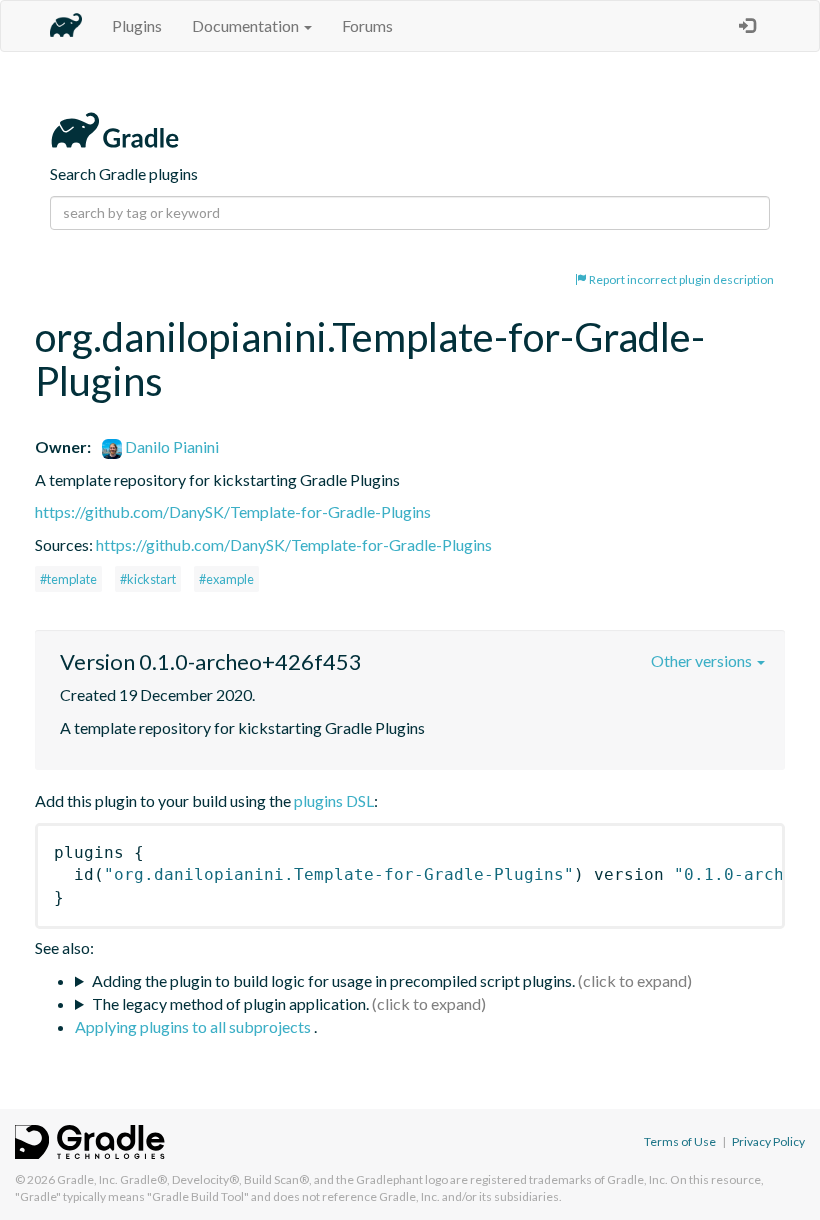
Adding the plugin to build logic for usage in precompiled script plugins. (333, 980)
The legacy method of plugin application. (230, 1003)
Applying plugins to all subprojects (194, 1026)
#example (226, 579)
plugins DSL (334, 800)
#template (68, 579)
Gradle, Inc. (87, 1179)
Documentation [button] (247, 25)
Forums (367, 25)
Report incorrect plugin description (680, 279)
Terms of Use (680, 1141)
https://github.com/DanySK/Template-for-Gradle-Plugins (233, 511)
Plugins (137, 25)
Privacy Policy (768, 1141)
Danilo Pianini (170, 446)
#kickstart (148, 579)
